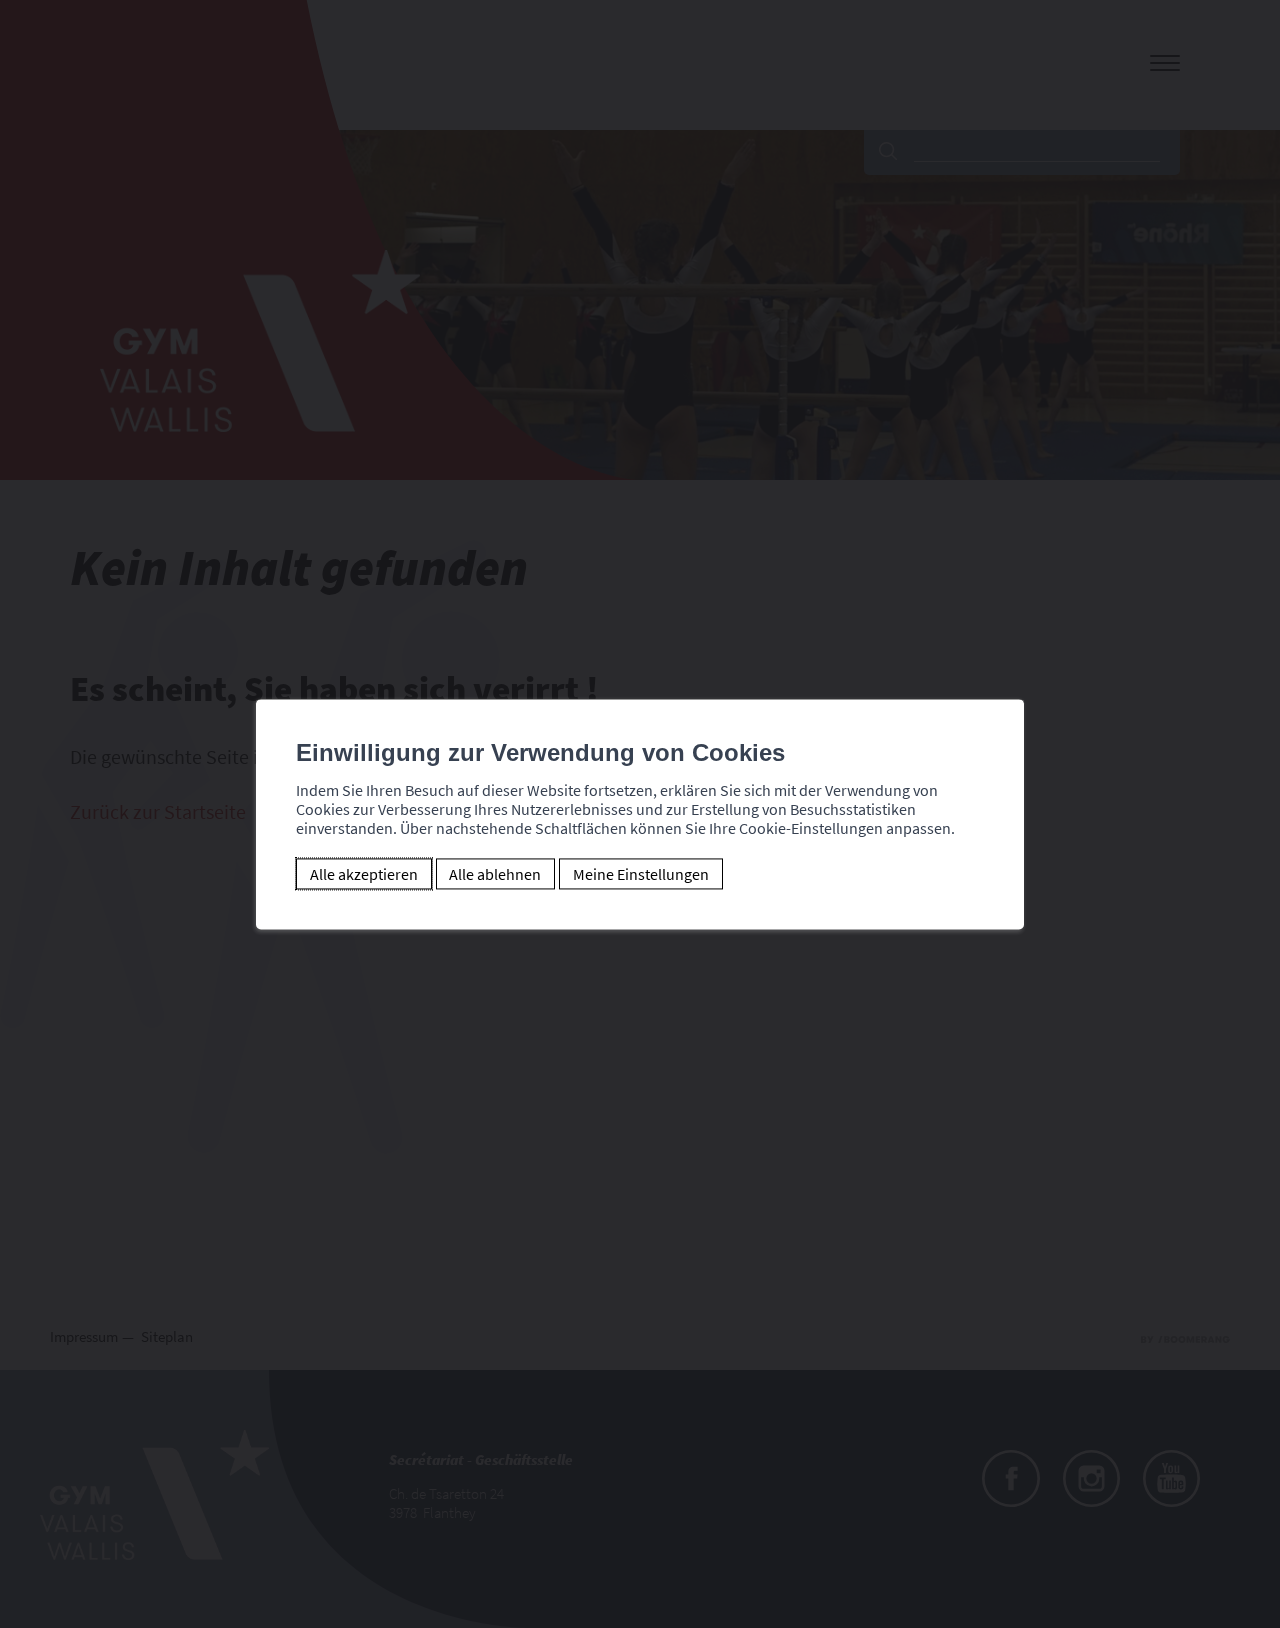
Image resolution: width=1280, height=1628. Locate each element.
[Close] (1006, 677)
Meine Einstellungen (641, 874)
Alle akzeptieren (364, 874)
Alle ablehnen (495, 874)
